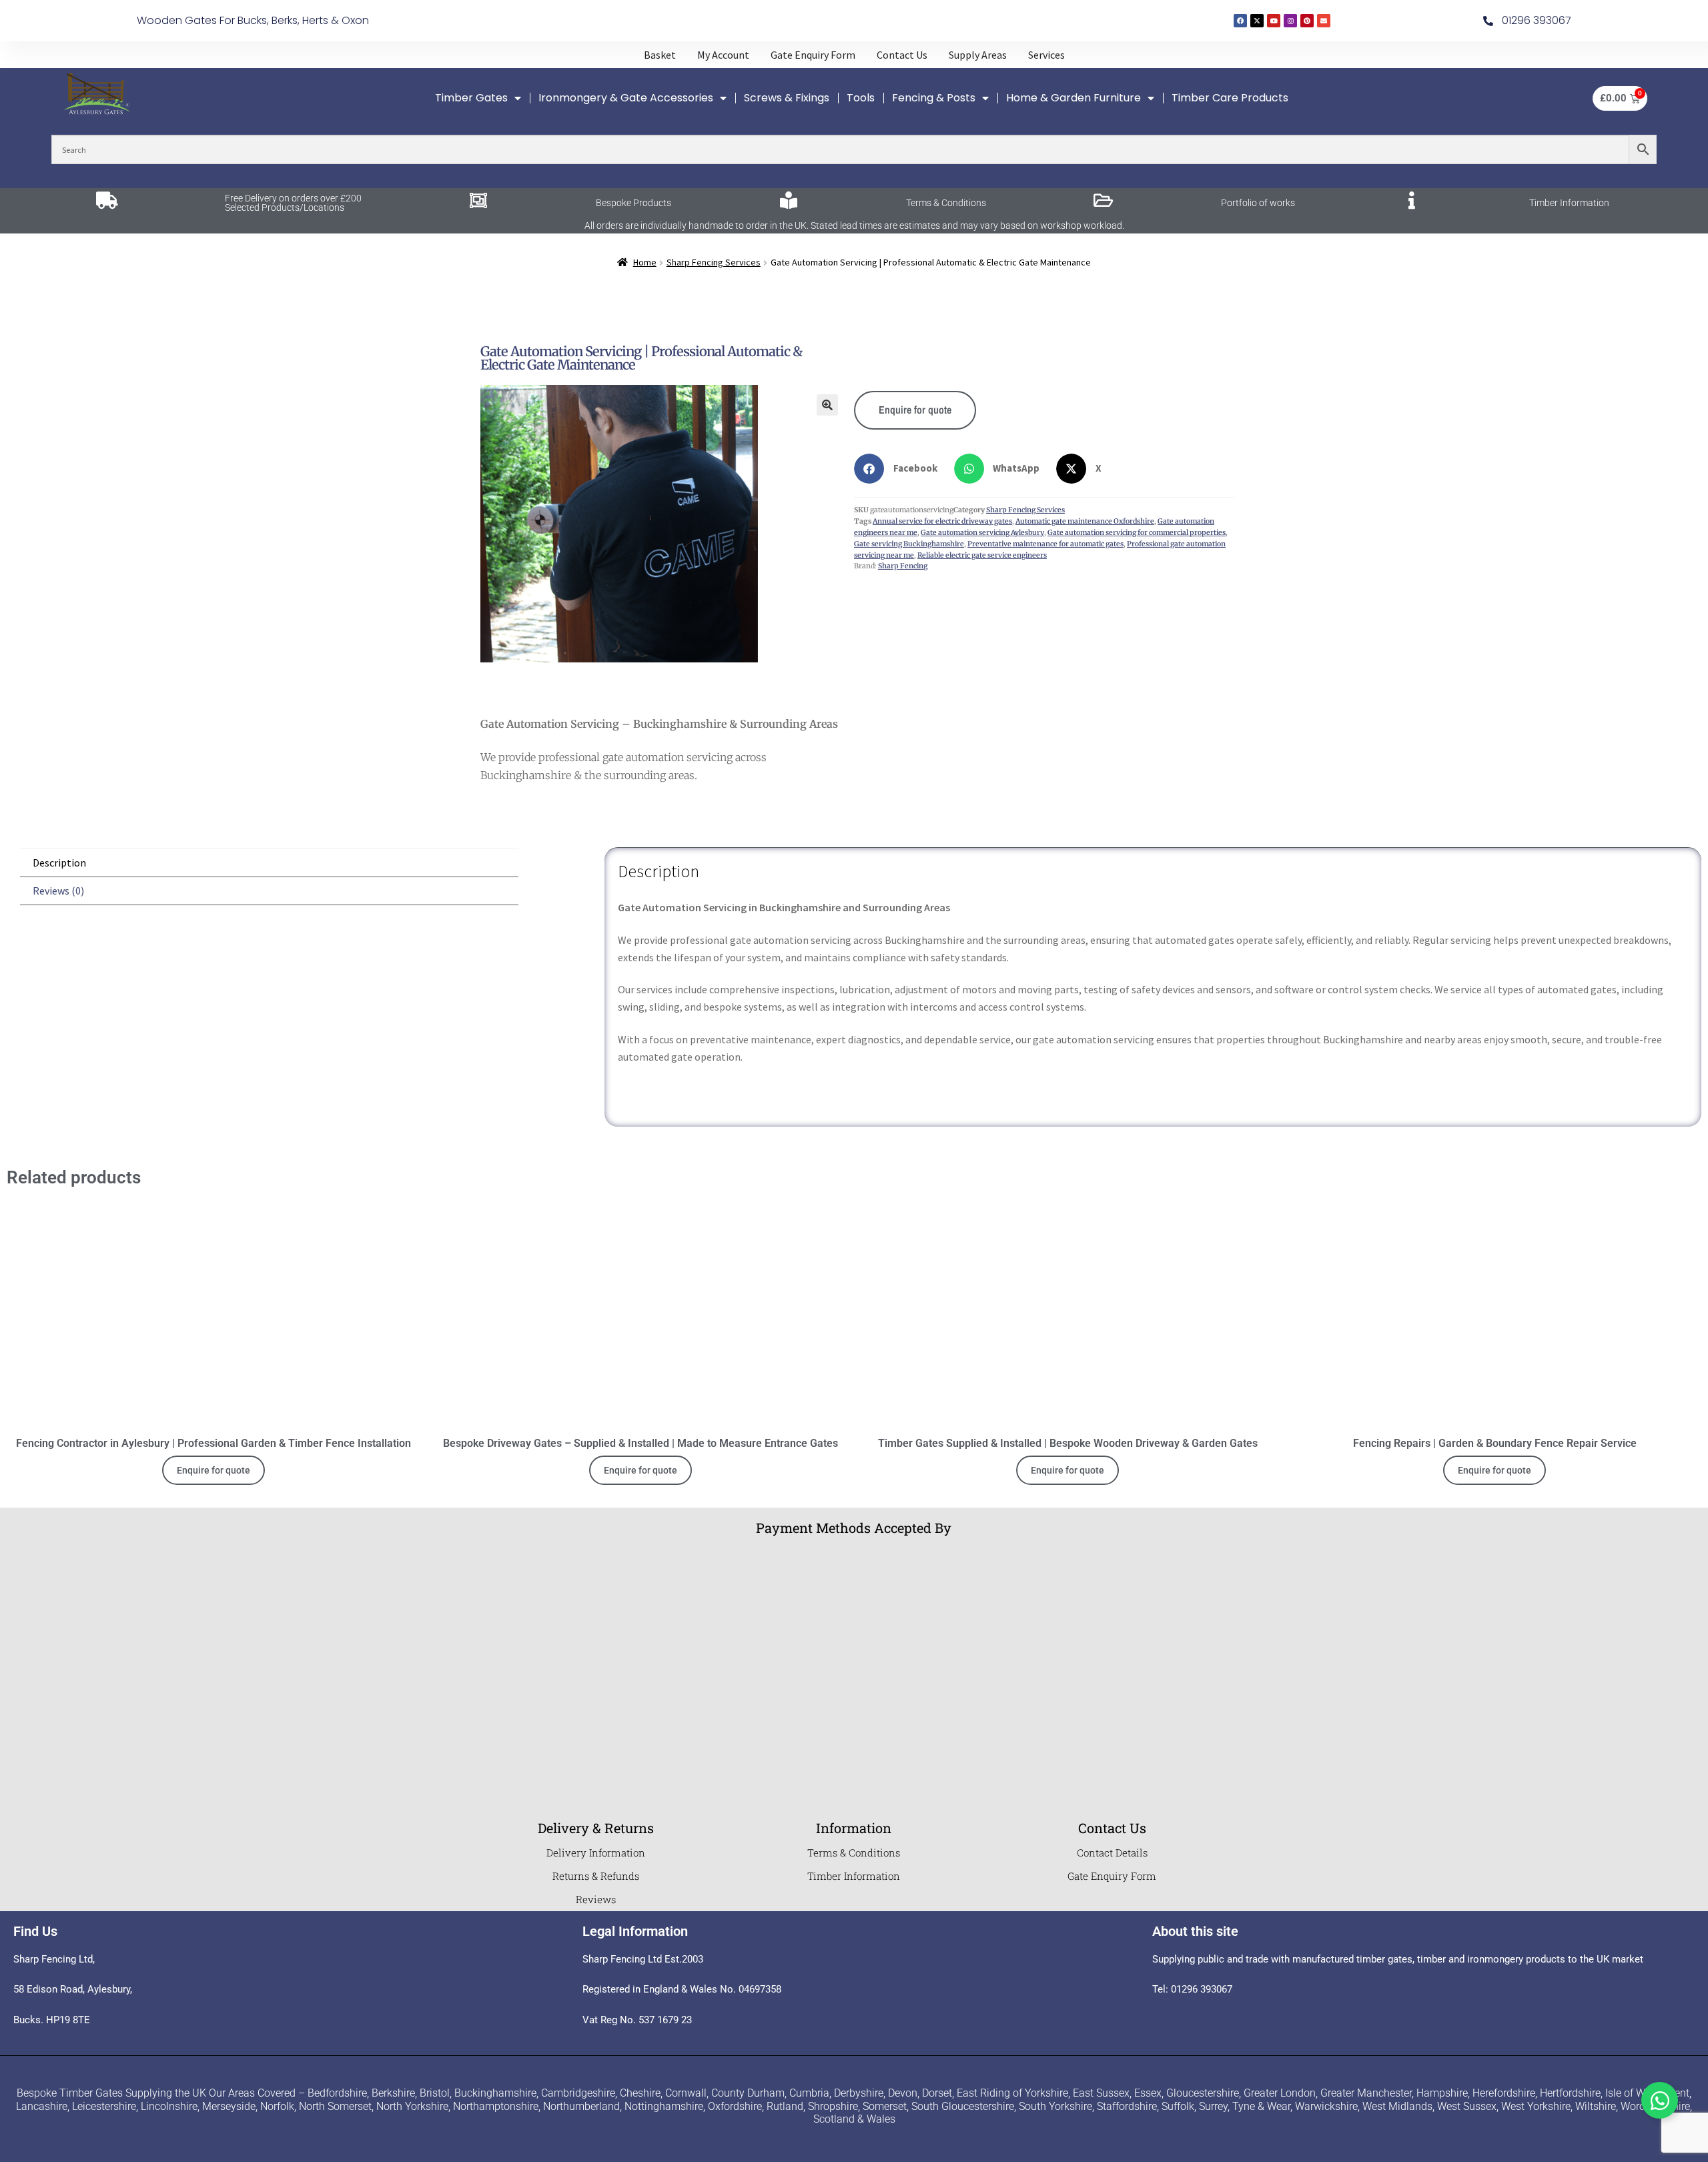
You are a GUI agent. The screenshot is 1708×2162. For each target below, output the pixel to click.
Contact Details (1112, 1852)
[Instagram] (1290, 21)
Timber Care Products (1230, 98)
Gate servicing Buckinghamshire (909, 544)
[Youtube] (1274, 21)
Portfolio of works (1258, 203)
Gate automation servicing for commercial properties (1137, 533)
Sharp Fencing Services (714, 262)
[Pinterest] (1307, 21)
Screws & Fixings (787, 98)
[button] (827, 405)
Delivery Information (596, 1852)
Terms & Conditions (946, 203)
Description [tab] (59, 863)
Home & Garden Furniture (1074, 98)
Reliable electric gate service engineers (982, 555)
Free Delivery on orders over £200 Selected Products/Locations (293, 203)
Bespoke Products (633, 203)
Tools (861, 98)
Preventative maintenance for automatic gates (1045, 544)
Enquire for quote (915, 410)
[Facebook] (1240, 21)
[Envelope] (1324, 21)
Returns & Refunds (596, 1876)
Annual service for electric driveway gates (942, 521)
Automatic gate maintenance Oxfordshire (1085, 521)
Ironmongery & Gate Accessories (626, 98)
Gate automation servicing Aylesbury (982, 533)
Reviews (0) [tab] (58, 891)
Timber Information (1569, 203)
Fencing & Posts (934, 98)
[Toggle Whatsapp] (1660, 2100)
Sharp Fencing (903, 566)
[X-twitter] (1257, 21)
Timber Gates (471, 98)
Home (645, 262)
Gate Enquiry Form (1112, 1876)
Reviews (596, 1899)
